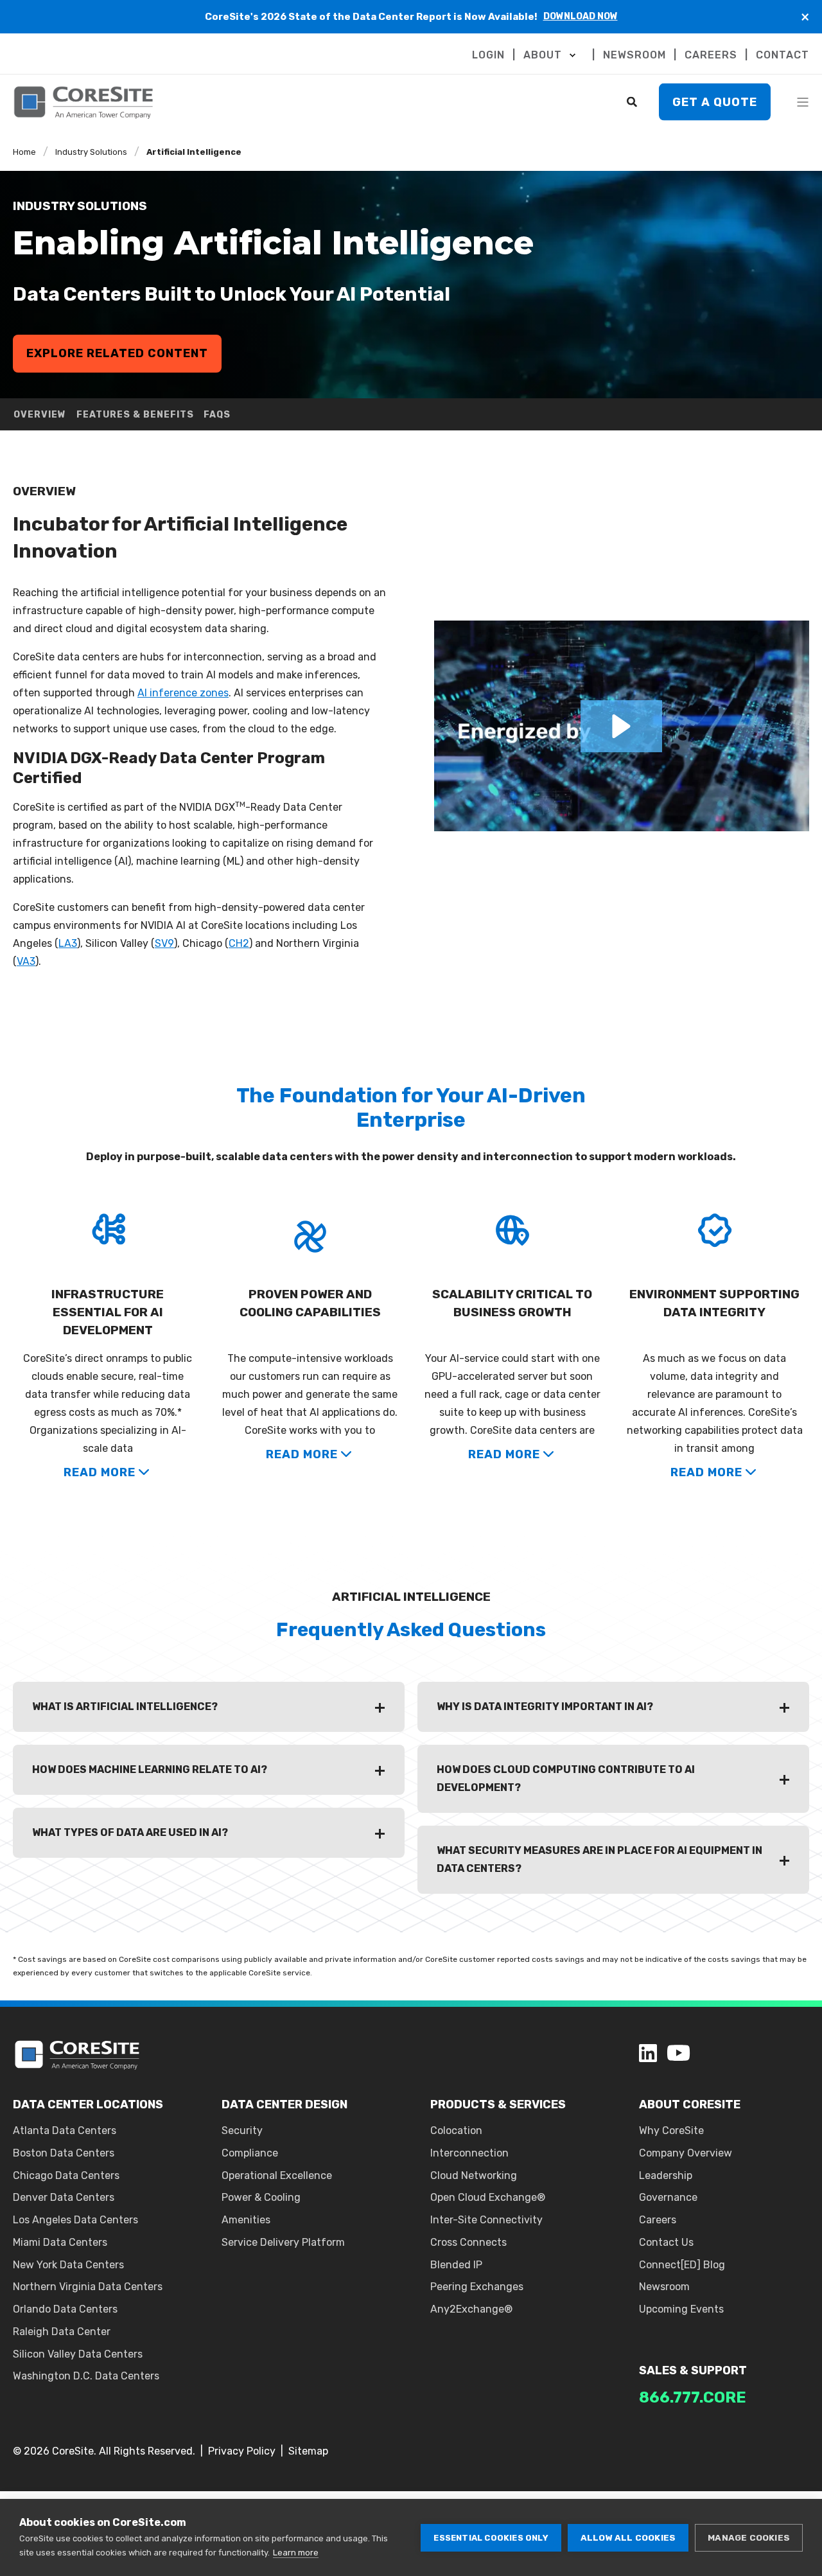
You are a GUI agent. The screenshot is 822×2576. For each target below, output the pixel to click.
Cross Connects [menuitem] (468, 2242)
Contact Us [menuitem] (666, 2242)
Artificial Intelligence (194, 152)
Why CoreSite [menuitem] (671, 2130)
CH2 (239, 943)
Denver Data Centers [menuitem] (64, 2197)
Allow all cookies (628, 2537)
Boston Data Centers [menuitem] (64, 2153)
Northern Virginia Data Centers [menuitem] (88, 2287)
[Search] (633, 101)
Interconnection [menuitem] (469, 2153)
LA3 (68, 943)
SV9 (164, 943)
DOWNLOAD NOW (581, 16)
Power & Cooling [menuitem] (261, 2197)
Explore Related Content (117, 353)
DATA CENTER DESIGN (284, 2104)
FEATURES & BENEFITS (135, 415)
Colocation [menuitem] (456, 2130)
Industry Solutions (91, 152)
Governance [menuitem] (668, 2197)
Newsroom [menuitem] (664, 2287)
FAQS (217, 415)
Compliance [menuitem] (250, 2153)
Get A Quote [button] (715, 101)
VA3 (26, 961)
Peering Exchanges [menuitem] (477, 2287)
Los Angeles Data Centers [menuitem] (75, 2220)
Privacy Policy (242, 2451)
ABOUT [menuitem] (543, 55)
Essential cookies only (491, 2538)
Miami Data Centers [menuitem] (60, 2242)
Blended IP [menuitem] (456, 2265)
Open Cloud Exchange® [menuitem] (488, 2197)
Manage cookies (749, 2537)
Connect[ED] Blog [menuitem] (682, 2265)
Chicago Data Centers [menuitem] (66, 2175)
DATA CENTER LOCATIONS (88, 2104)
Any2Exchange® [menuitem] (471, 2309)
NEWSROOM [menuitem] (634, 55)
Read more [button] (100, 1472)
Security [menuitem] (242, 2130)
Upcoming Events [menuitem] (681, 2309)
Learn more (296, 2553)
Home (24, 152)
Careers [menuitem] (658, 2220)
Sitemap (308, 2451)
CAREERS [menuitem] (711, 55)
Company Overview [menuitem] (686, 2153)
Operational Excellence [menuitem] (277, 2175)
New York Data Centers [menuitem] (68, 2265)
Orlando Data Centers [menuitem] (65, 2309)
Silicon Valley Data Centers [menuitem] (78, 2354)
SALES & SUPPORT (693, 2370)
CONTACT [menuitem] (783, 55)
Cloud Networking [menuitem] (474, 2175)
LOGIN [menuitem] (488, 55)
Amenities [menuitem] (246, 2220)
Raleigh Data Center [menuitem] (62, 2332)
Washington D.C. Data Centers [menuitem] (86, 2376)
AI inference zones (183, 693)
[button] (621, 726)
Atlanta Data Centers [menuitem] (65, 2130)
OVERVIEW (40, 415)
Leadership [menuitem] (666, 2175)
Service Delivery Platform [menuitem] (283, 2242)
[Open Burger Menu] (803, 102)
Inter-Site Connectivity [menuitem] (486, 2220)
